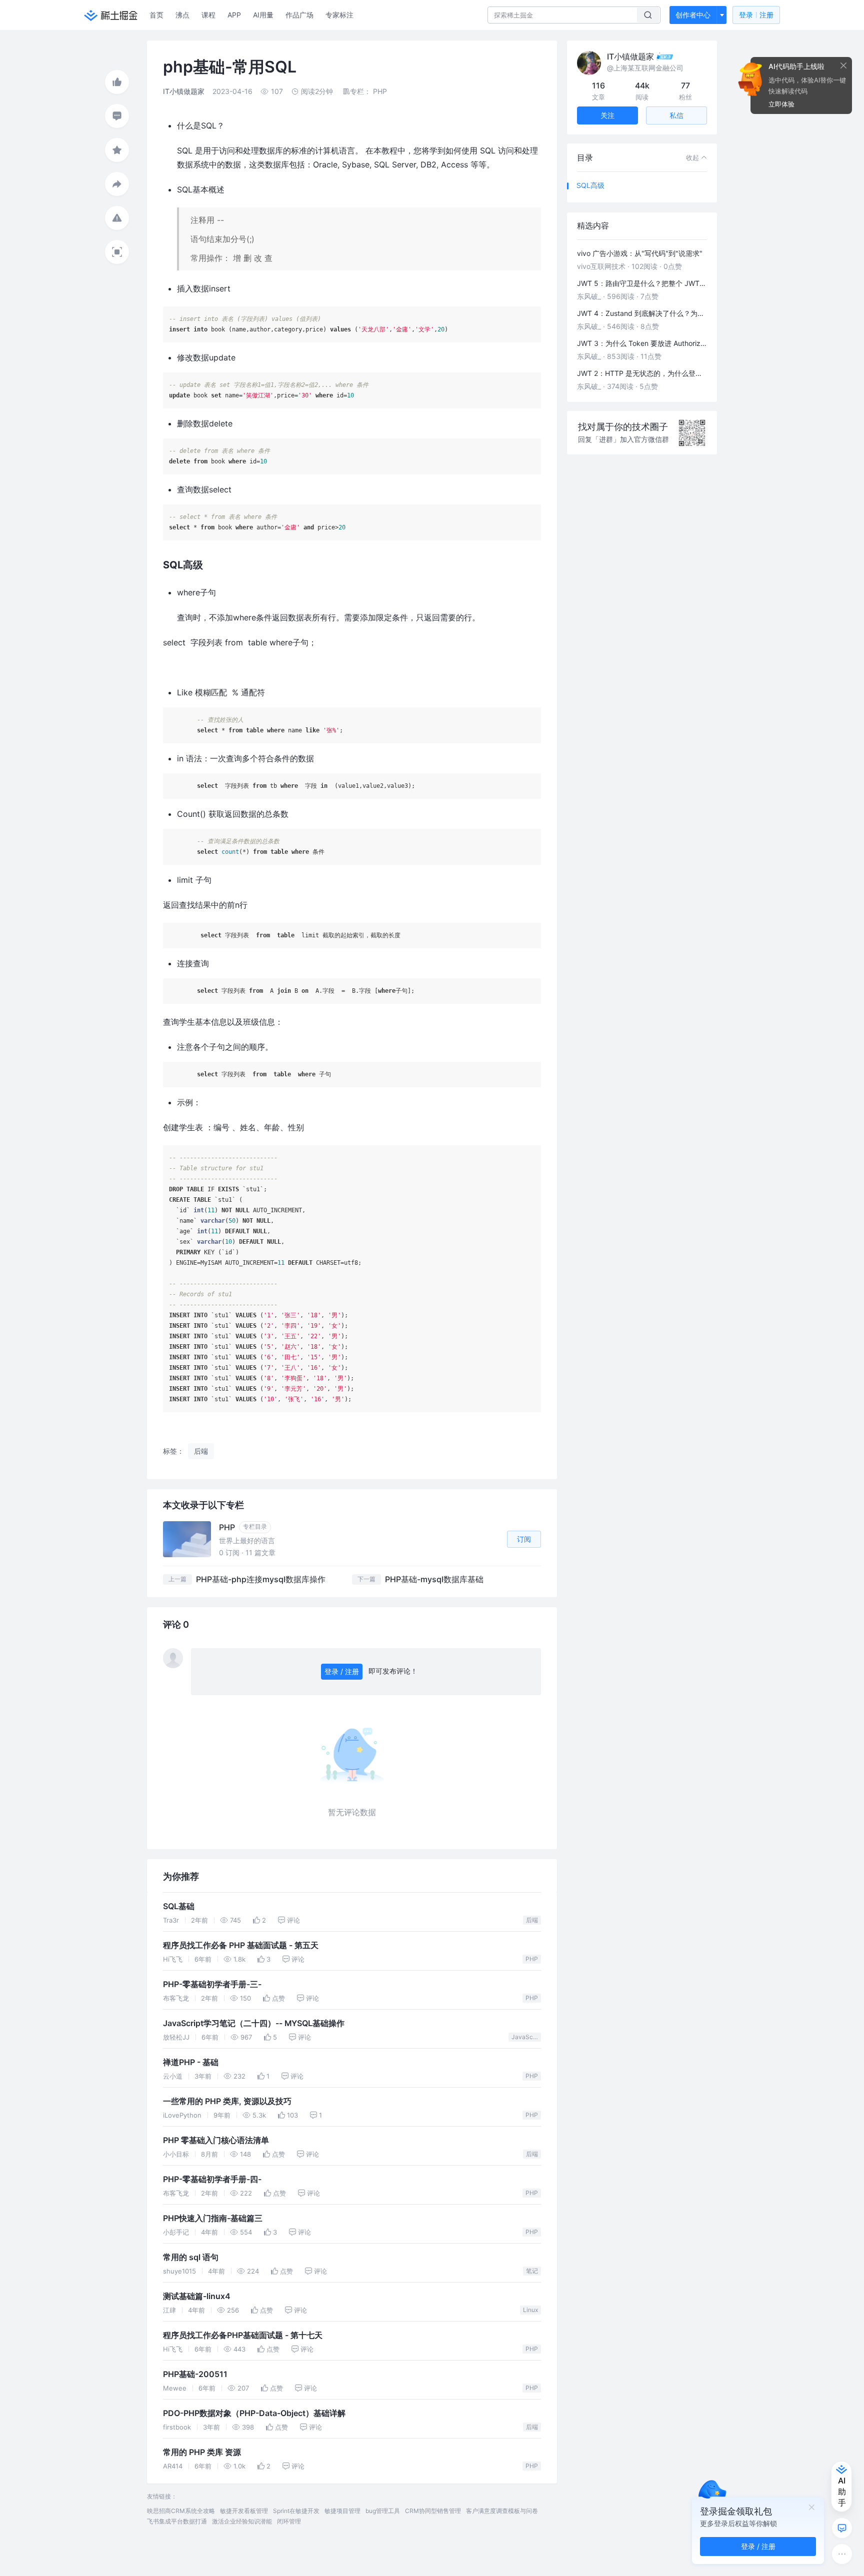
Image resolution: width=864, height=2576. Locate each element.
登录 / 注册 (342, 1671)
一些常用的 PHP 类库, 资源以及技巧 (227, 2101)
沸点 (182, 15)
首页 (156, 15)
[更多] (842, 2554)
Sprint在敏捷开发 (296, 2511)
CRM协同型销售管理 (433, 2511)
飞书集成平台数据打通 (177, 2521)
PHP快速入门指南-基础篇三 (213, 2218)
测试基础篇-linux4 (197, 2296)
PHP (532, 1959)
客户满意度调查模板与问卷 (502, 2511)
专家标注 (339, 15)
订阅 (524, 1539)
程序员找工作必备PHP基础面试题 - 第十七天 (243, 2335)
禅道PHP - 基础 (191, 2062)
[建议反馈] (842, 2528)
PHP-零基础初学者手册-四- (212, 2179)
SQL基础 (179, 1906)
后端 (532, 1920)
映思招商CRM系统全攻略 (181, 2511)
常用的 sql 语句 (191, 2257)
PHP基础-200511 (195, 2374)
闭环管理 (289, 2521)
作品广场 (299, 15)
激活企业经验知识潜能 (242, 2521)
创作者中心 (693, 15)
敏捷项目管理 (342, 2511)
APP (234, 15)
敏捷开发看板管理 (244, 2511)
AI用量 (263, 15)
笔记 (532, 2271)
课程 (208, 15)
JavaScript (526, 2037)
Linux (530, 2310)
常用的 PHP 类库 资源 (202, 2452)
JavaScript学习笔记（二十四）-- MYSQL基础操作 (254, 2023)
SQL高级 (590, 185)
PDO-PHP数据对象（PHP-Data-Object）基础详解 (254, 2413)
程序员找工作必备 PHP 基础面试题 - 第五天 (241, 1945)
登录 (756, 15)
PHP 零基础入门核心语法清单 (216, 2140)
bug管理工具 (383, 2511)
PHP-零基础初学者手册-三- (212, 1984)
